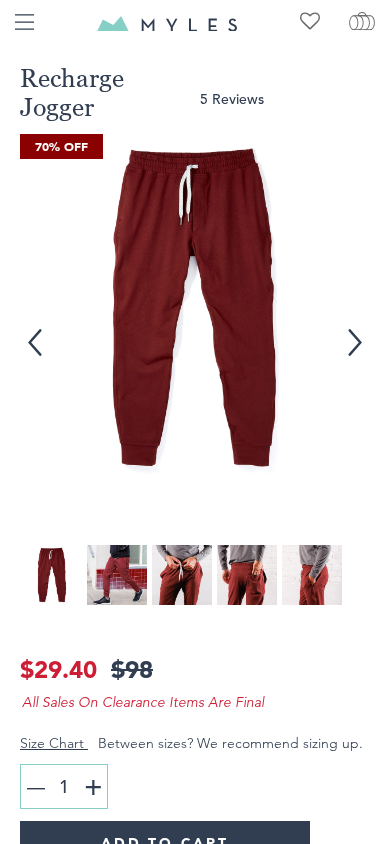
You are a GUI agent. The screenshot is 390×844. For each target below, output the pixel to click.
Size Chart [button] (54, 743)
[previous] (31, 331)
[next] (354, 331)
